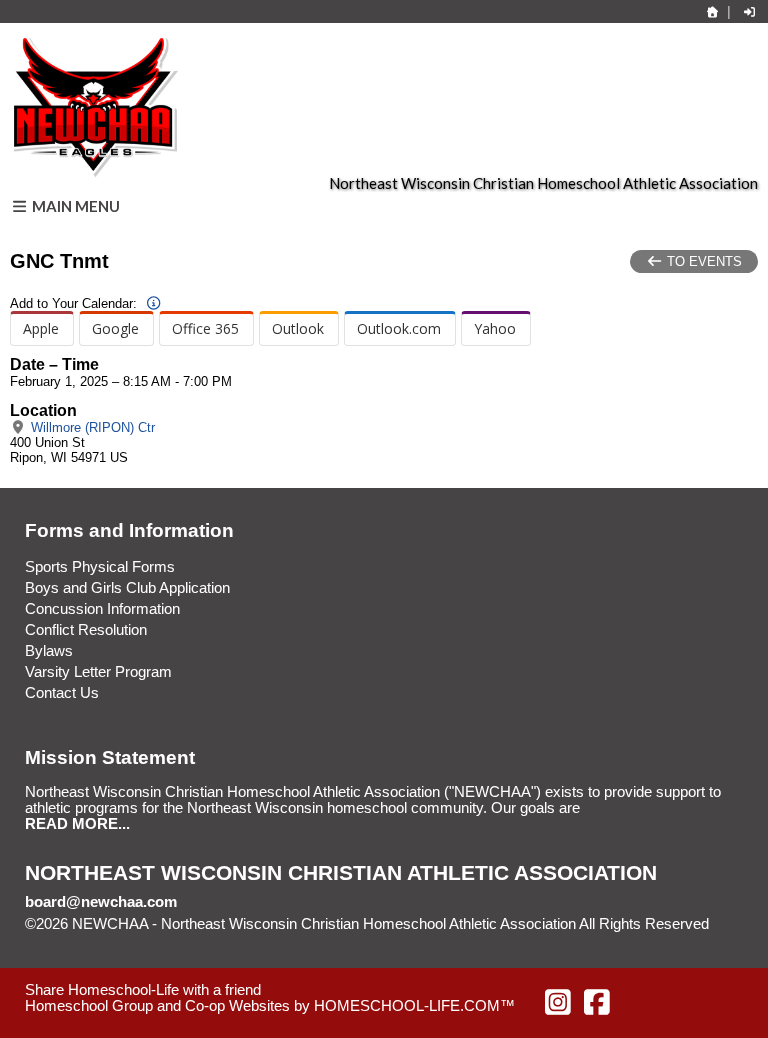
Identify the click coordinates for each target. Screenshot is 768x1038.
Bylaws (49, 651)
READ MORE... (77, 824)
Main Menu (74, 206)
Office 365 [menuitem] (205, 328)
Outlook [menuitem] (298, 328)
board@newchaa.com (101, 902)
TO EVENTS (702, 261)
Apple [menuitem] (41, 328)
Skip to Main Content (108, 940)
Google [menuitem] (115, 328)
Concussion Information (102, 609)
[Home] (713, 12)
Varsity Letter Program (98, 672)
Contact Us (62, 693)
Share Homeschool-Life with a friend (143, 990)
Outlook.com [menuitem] (399, 328)
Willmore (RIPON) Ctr (91, 427)
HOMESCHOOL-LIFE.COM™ (414, 1006)
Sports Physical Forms (100, 567)
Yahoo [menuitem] (495, 328)
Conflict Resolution (86, 630)
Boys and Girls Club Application (127, 588)
